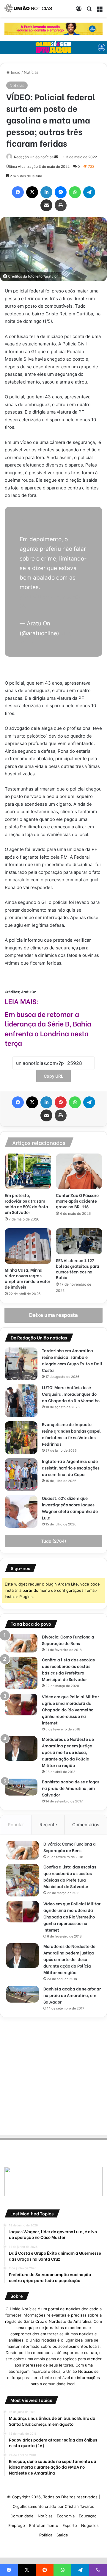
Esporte (70, 2525)
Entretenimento (44, 2525)
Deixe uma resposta (53, 1315)
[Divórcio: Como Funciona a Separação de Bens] (21, 1643)
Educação (88, 2516)
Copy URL (53, 1076)
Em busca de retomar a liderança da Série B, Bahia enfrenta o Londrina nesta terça (48, 1028)
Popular (16, 1825)
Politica (46, 2535)
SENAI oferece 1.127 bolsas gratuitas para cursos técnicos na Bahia (78, 1269)
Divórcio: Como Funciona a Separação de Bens (68, 1640)
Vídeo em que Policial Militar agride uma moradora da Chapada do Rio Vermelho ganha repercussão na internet (70, 1709)
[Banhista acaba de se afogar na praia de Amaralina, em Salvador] (21, 1787)
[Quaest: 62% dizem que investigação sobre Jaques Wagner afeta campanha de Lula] (21, 1511)
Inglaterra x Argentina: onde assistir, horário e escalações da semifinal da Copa (71, 1468)
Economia (66, 2516)
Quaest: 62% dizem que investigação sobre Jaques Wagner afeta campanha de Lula (70, 1508)
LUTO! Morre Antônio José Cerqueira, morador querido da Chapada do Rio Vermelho (71, 1394)
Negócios (90, 2525)
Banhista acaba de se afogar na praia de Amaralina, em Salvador (71, 1788)
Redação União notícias (34, 157)
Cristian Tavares (80, 2506)
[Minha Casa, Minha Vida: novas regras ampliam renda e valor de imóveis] (28, 1246)
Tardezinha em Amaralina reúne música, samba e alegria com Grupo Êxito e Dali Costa (72, 1360)
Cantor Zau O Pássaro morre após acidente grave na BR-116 (77, 1201)
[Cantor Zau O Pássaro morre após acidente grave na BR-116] (79, 1171)
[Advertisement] (53, 2075)
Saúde (62, 2535)
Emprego (17, 2525)
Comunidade (22, 2516)
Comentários (86, 1825)
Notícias (31, 72)
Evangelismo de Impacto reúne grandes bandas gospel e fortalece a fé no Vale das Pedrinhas (71, 1434)
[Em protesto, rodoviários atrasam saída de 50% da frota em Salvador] (28, 1171)
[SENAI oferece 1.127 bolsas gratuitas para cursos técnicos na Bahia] (79, 1241)
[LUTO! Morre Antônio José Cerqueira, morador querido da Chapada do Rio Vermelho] (21, 1401)
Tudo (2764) (54, 1541)
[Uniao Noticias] (28, 8)
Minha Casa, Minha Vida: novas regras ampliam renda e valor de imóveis (27, 1278)
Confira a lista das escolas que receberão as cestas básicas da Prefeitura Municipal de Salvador (68, 1669)
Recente (48, 1825)
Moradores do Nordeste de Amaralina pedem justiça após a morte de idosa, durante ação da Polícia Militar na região (68, 1752)
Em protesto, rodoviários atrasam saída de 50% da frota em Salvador (26, 1204)
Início (15, 72)
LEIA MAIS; (22, 1001)
